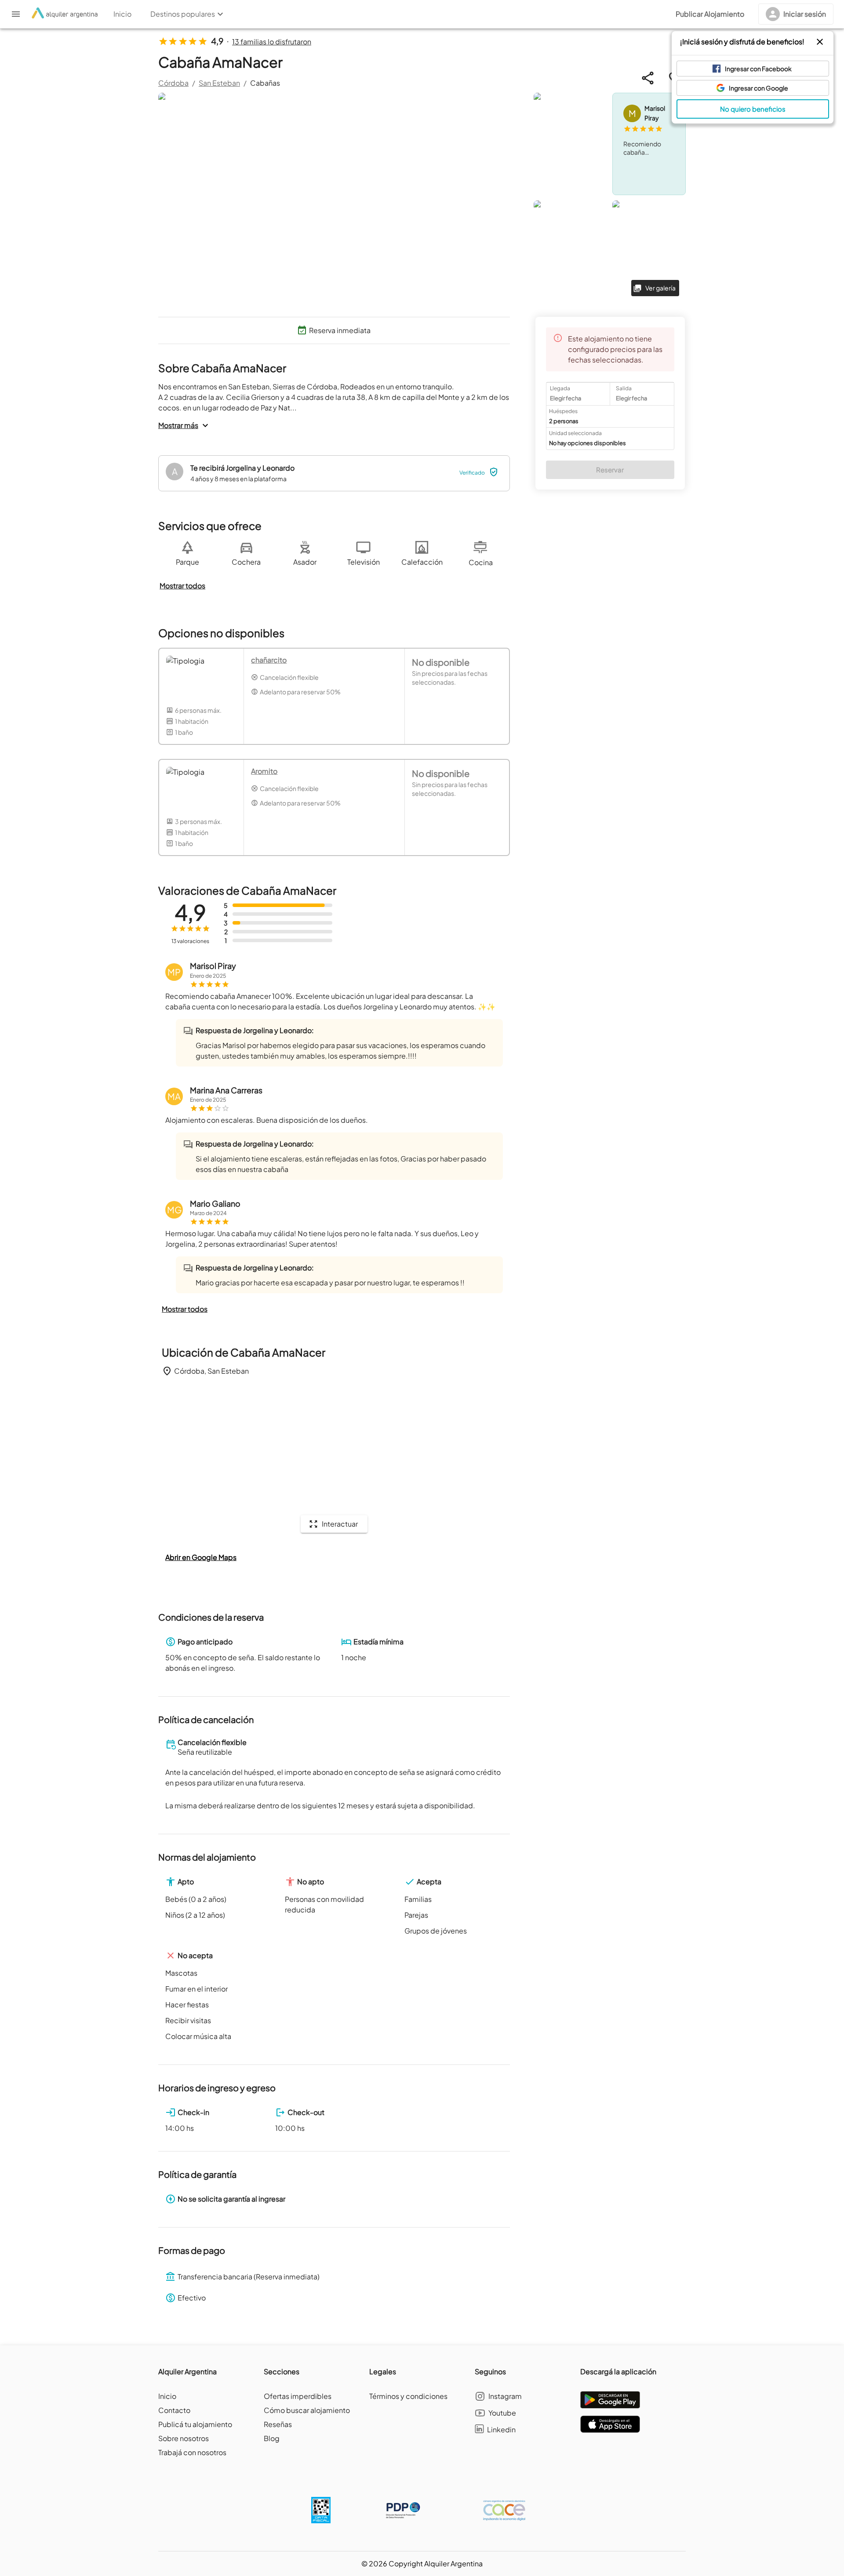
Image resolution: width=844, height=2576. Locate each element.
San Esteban (219, 83)
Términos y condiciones (408, 2396)
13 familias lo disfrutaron (272, 42)
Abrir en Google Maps (201, 1557)
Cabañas (265, 83)
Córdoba (173, 83)
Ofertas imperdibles (298, 2396)
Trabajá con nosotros (192, 2452)
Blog (272, 2438)
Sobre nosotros (184, 2438)
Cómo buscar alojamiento (307, 2410)
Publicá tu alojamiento (195, 2424)
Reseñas (278, 2424)
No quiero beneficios (753, 109)
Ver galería (660, 288)
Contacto (174, 2410)
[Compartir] (648, 78)
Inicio (167, 2396)
